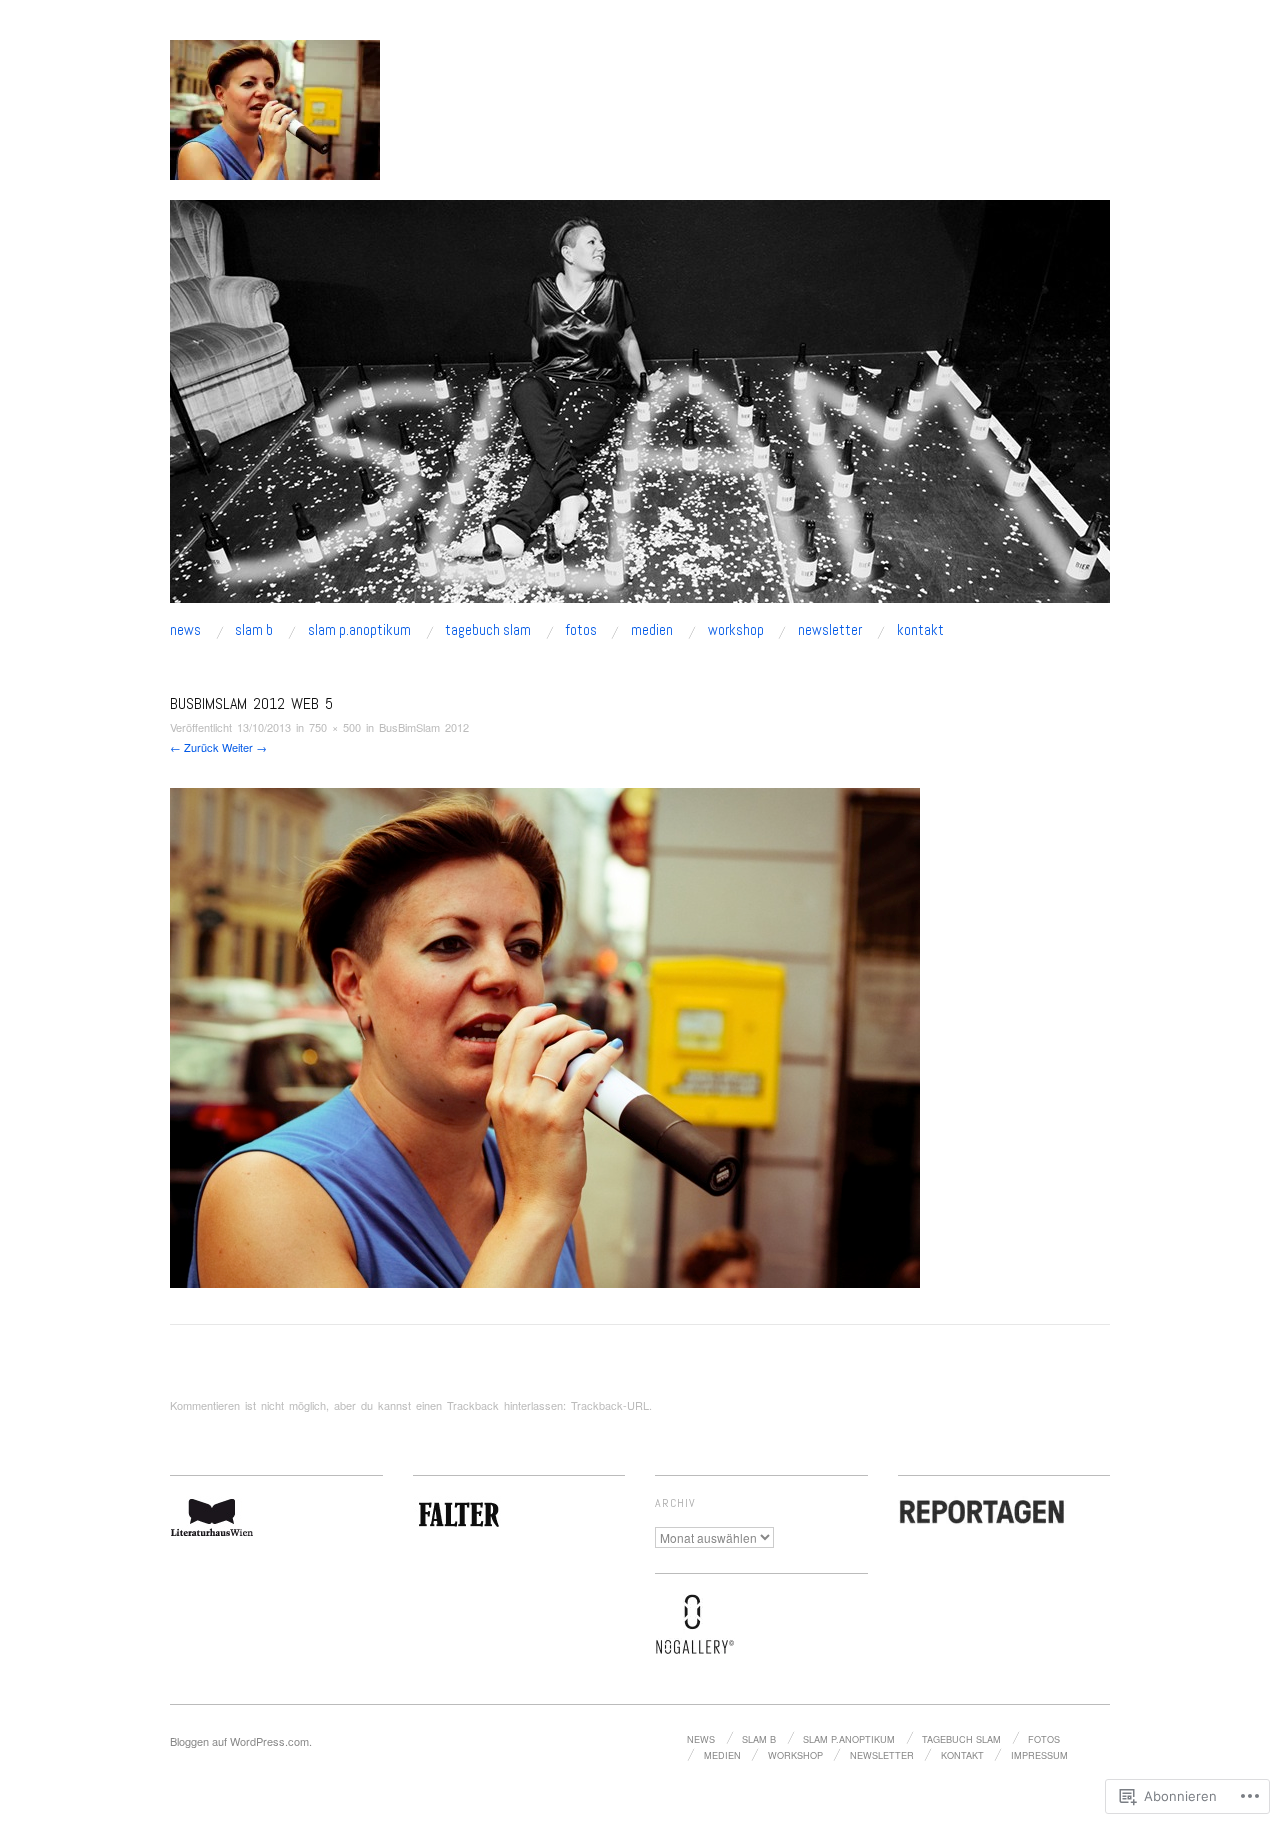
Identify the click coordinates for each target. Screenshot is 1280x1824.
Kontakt (920, 630)
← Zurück (194, 747)
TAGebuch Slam (488, 630)
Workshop (736, 630)
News (185, 630)
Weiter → (244, 747)
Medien (652, 630)
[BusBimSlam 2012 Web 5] (545, 1035)
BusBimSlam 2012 (424, 727)
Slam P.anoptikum (359, 630)
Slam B (254, 630)
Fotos (581, 630)
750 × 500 (335, 727)
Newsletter (830, 630)
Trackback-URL (610, 1405)
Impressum (1039, 1755)
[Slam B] (640, 409)
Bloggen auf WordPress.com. (241, 1741)
